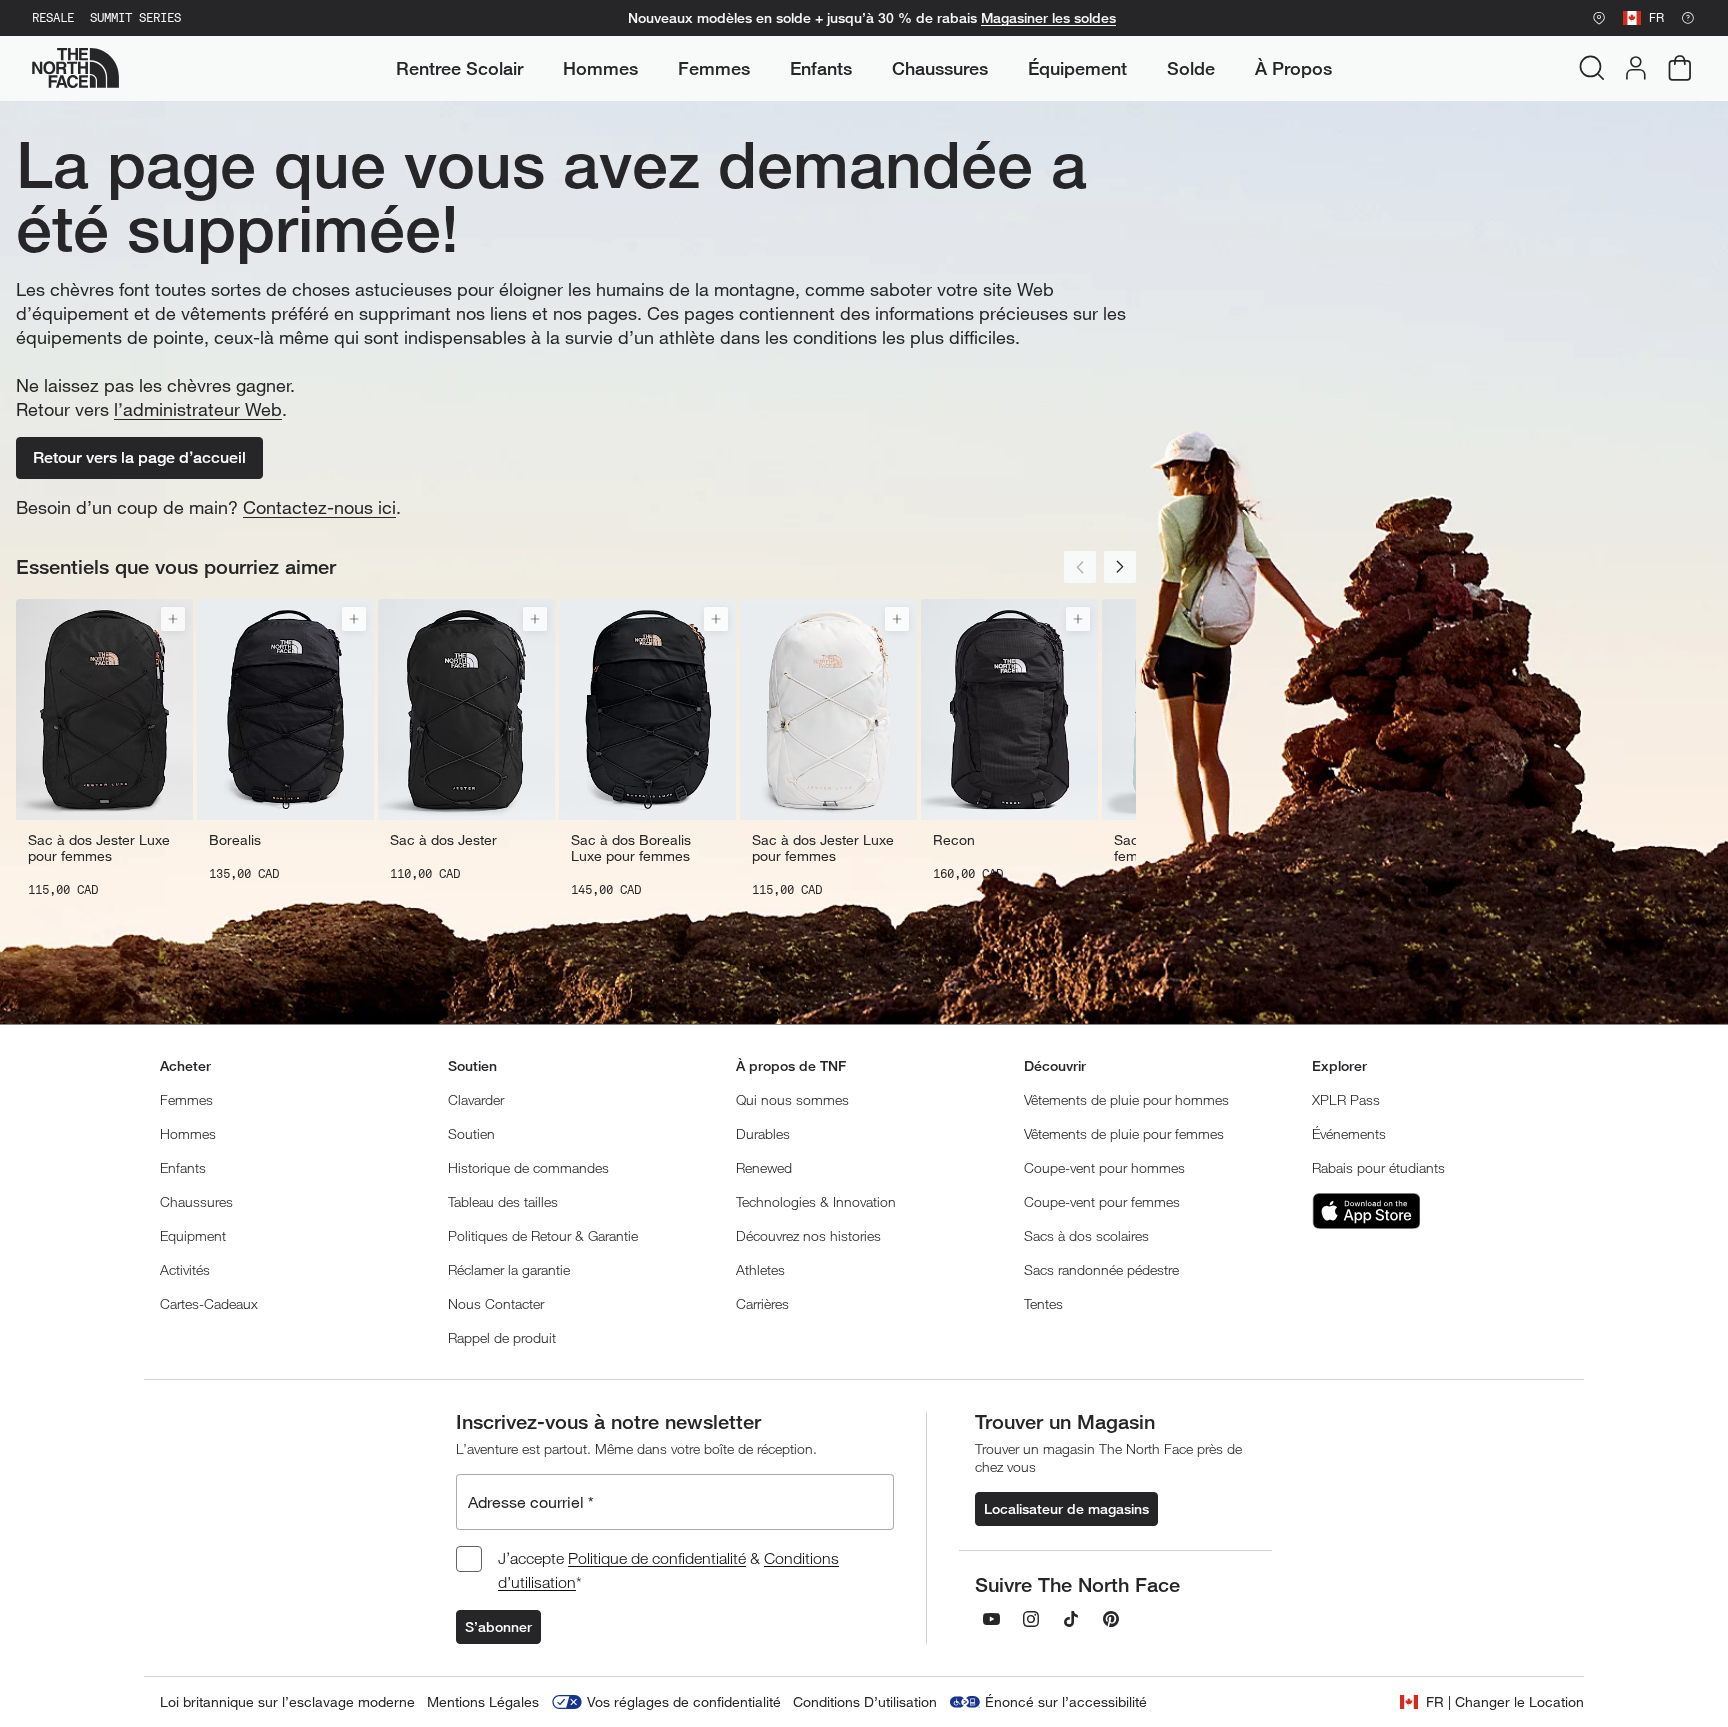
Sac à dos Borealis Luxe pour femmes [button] (631, 848)
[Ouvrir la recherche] (1592, 68)
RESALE (53, 18)
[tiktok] (1071, 1619)
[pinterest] (1111, 1619)
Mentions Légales (483, 1701)
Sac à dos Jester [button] (443, 840)
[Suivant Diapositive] (1120, 567)
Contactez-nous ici (319, 507)
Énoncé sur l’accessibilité (1066, 1701)
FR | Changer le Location (1505, 1701)
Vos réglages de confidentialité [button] (684, 1701)
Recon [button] (954, 840)
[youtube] (991, 1619)
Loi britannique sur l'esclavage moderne (287, 1701)
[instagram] (1031, 1619)
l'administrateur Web (198, 409)
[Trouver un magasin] (1599, 18)
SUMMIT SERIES (135, 18)
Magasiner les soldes (1048, 18)
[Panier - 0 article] (1680, 68)
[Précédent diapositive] (1080, 567)
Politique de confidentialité (657, 1558)
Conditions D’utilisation (865, 1701)
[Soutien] (1688, 18)
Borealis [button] (235, 840)
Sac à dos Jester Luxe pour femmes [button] (99, 848)
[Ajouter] (173, 619)
